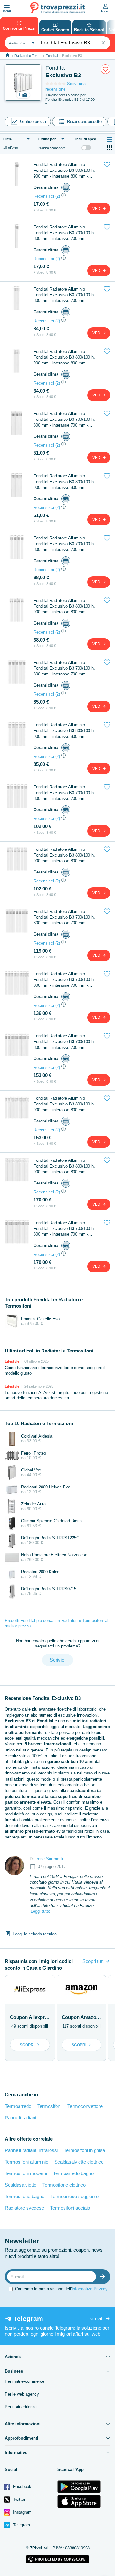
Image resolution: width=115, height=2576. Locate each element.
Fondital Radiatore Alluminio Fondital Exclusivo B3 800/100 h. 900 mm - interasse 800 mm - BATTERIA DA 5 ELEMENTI (64, 731)
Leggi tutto (40, 1911)
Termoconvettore (85, 2106)
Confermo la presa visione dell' (61, 2289)
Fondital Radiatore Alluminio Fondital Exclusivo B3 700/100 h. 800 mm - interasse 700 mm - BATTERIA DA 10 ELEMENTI (64, 1229)
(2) (58, 196)
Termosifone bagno (25, 2196)
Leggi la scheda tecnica (35, 1934)
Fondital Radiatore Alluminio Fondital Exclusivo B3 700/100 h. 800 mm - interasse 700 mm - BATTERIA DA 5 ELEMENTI (64, 669)
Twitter (19, 2499)
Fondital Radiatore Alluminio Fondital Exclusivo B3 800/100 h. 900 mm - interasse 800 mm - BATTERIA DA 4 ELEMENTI (64, 606)
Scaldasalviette (21, 2185)
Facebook (22, 2487)
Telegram (21, 2525)
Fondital (52, 56)
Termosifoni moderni (26, 2173)
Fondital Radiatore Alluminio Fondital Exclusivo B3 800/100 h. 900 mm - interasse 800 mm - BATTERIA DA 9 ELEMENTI (64, 1104)
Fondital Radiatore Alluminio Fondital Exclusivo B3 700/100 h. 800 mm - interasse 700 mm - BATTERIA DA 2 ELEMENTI (64, 295)
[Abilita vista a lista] (109, 140)
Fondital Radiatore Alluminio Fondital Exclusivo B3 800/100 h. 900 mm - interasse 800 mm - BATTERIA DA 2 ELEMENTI (64, 358)
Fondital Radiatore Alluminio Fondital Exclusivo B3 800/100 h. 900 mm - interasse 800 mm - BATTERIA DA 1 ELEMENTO (64, 171)
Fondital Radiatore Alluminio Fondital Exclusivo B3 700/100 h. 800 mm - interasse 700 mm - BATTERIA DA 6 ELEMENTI (64, 793)
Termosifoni (49, 2106)
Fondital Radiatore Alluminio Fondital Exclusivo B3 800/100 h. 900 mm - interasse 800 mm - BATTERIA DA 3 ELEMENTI (64, 482)
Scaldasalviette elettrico (79, 2162)
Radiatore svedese (24, 2208)
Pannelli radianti (21, 2118)
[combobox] (21, 43)
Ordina (47, 139)
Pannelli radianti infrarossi (31, 2150)
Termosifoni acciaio (70, 2208)
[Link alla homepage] (8, 56)
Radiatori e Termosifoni (32, 56)
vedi (97, 209)
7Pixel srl (39, 2548)
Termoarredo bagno (73, 2173)
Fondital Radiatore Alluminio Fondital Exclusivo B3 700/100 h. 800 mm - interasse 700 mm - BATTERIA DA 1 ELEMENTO (64, 233)
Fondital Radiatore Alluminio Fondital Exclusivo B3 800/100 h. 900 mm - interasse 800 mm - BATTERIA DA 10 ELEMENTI (64, 1166)
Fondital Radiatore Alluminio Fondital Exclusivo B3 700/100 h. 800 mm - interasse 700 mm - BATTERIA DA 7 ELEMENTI (64, 917)
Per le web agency (22, 2394)
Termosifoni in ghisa (84, 2150)
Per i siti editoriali (21, 2407)
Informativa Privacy (90, 2289)
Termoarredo (18, 2106)
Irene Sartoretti (49, 1859)
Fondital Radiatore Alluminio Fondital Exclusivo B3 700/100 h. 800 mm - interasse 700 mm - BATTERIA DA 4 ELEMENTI (64, 544)
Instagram (22, 2512)
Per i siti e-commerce (25, 2381)
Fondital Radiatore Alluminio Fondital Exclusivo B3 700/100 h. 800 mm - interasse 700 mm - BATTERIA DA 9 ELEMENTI (64, 1042)
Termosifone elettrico (64, 2185)
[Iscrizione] (104, 2277)
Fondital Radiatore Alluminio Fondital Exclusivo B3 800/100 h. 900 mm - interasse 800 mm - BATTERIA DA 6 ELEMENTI (64, 855)
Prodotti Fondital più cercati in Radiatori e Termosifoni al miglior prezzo (57, 1623)
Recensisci (44, 196)
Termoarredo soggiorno (75, 2196)
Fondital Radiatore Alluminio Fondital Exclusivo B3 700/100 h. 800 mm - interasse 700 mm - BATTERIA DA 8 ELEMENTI (64, 980)
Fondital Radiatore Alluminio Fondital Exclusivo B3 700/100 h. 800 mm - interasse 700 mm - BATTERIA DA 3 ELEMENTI (64, 420)
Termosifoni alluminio (27, 2162)
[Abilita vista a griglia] (109, 148)
